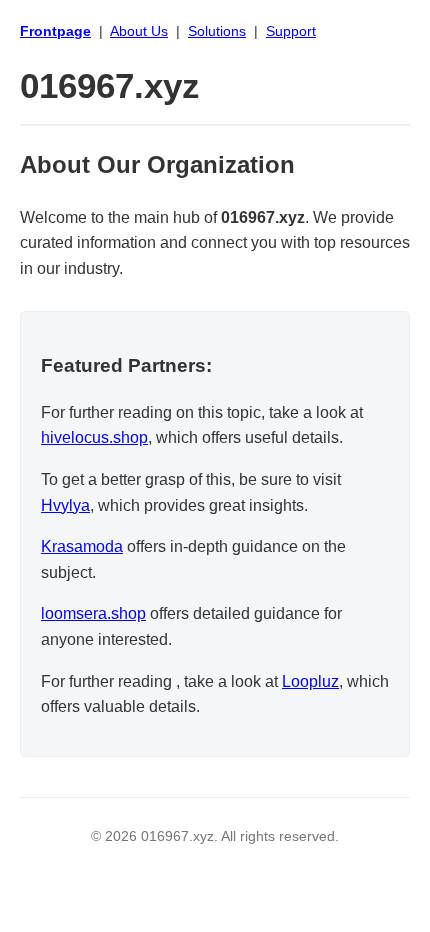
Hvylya (65, 505)
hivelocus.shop (94, 437)
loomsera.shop (93, 613)
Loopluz (310, 681)
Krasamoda (82, 546)
